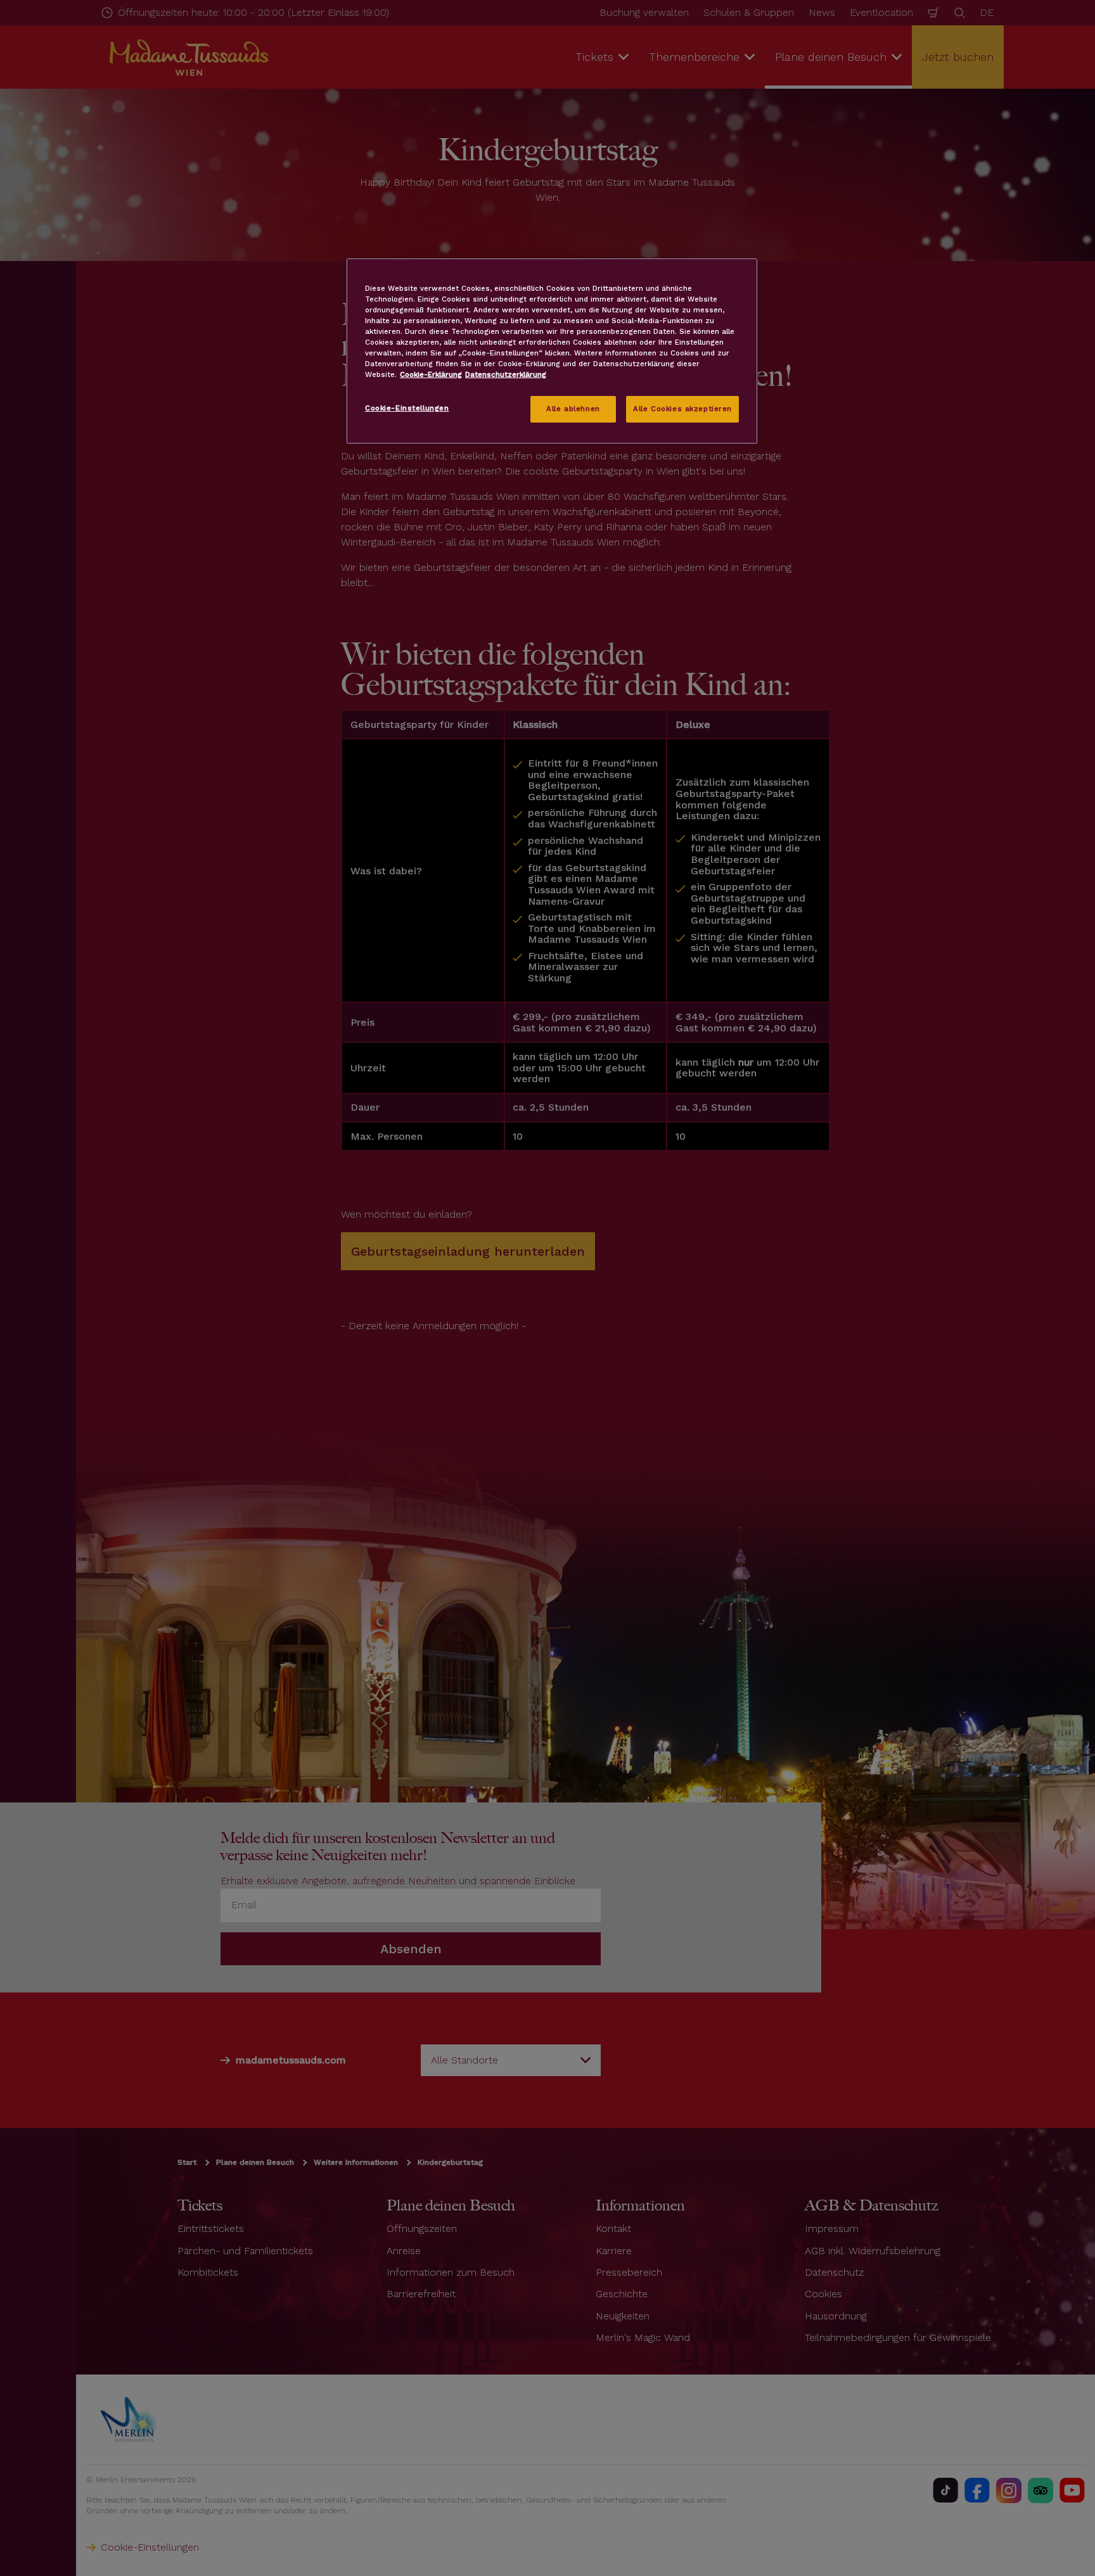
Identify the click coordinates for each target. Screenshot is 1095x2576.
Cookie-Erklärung (431, 374)
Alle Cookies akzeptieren (682, 409)
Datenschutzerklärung (506, 374)
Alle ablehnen (573, 409)
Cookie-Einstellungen (407, 408)
